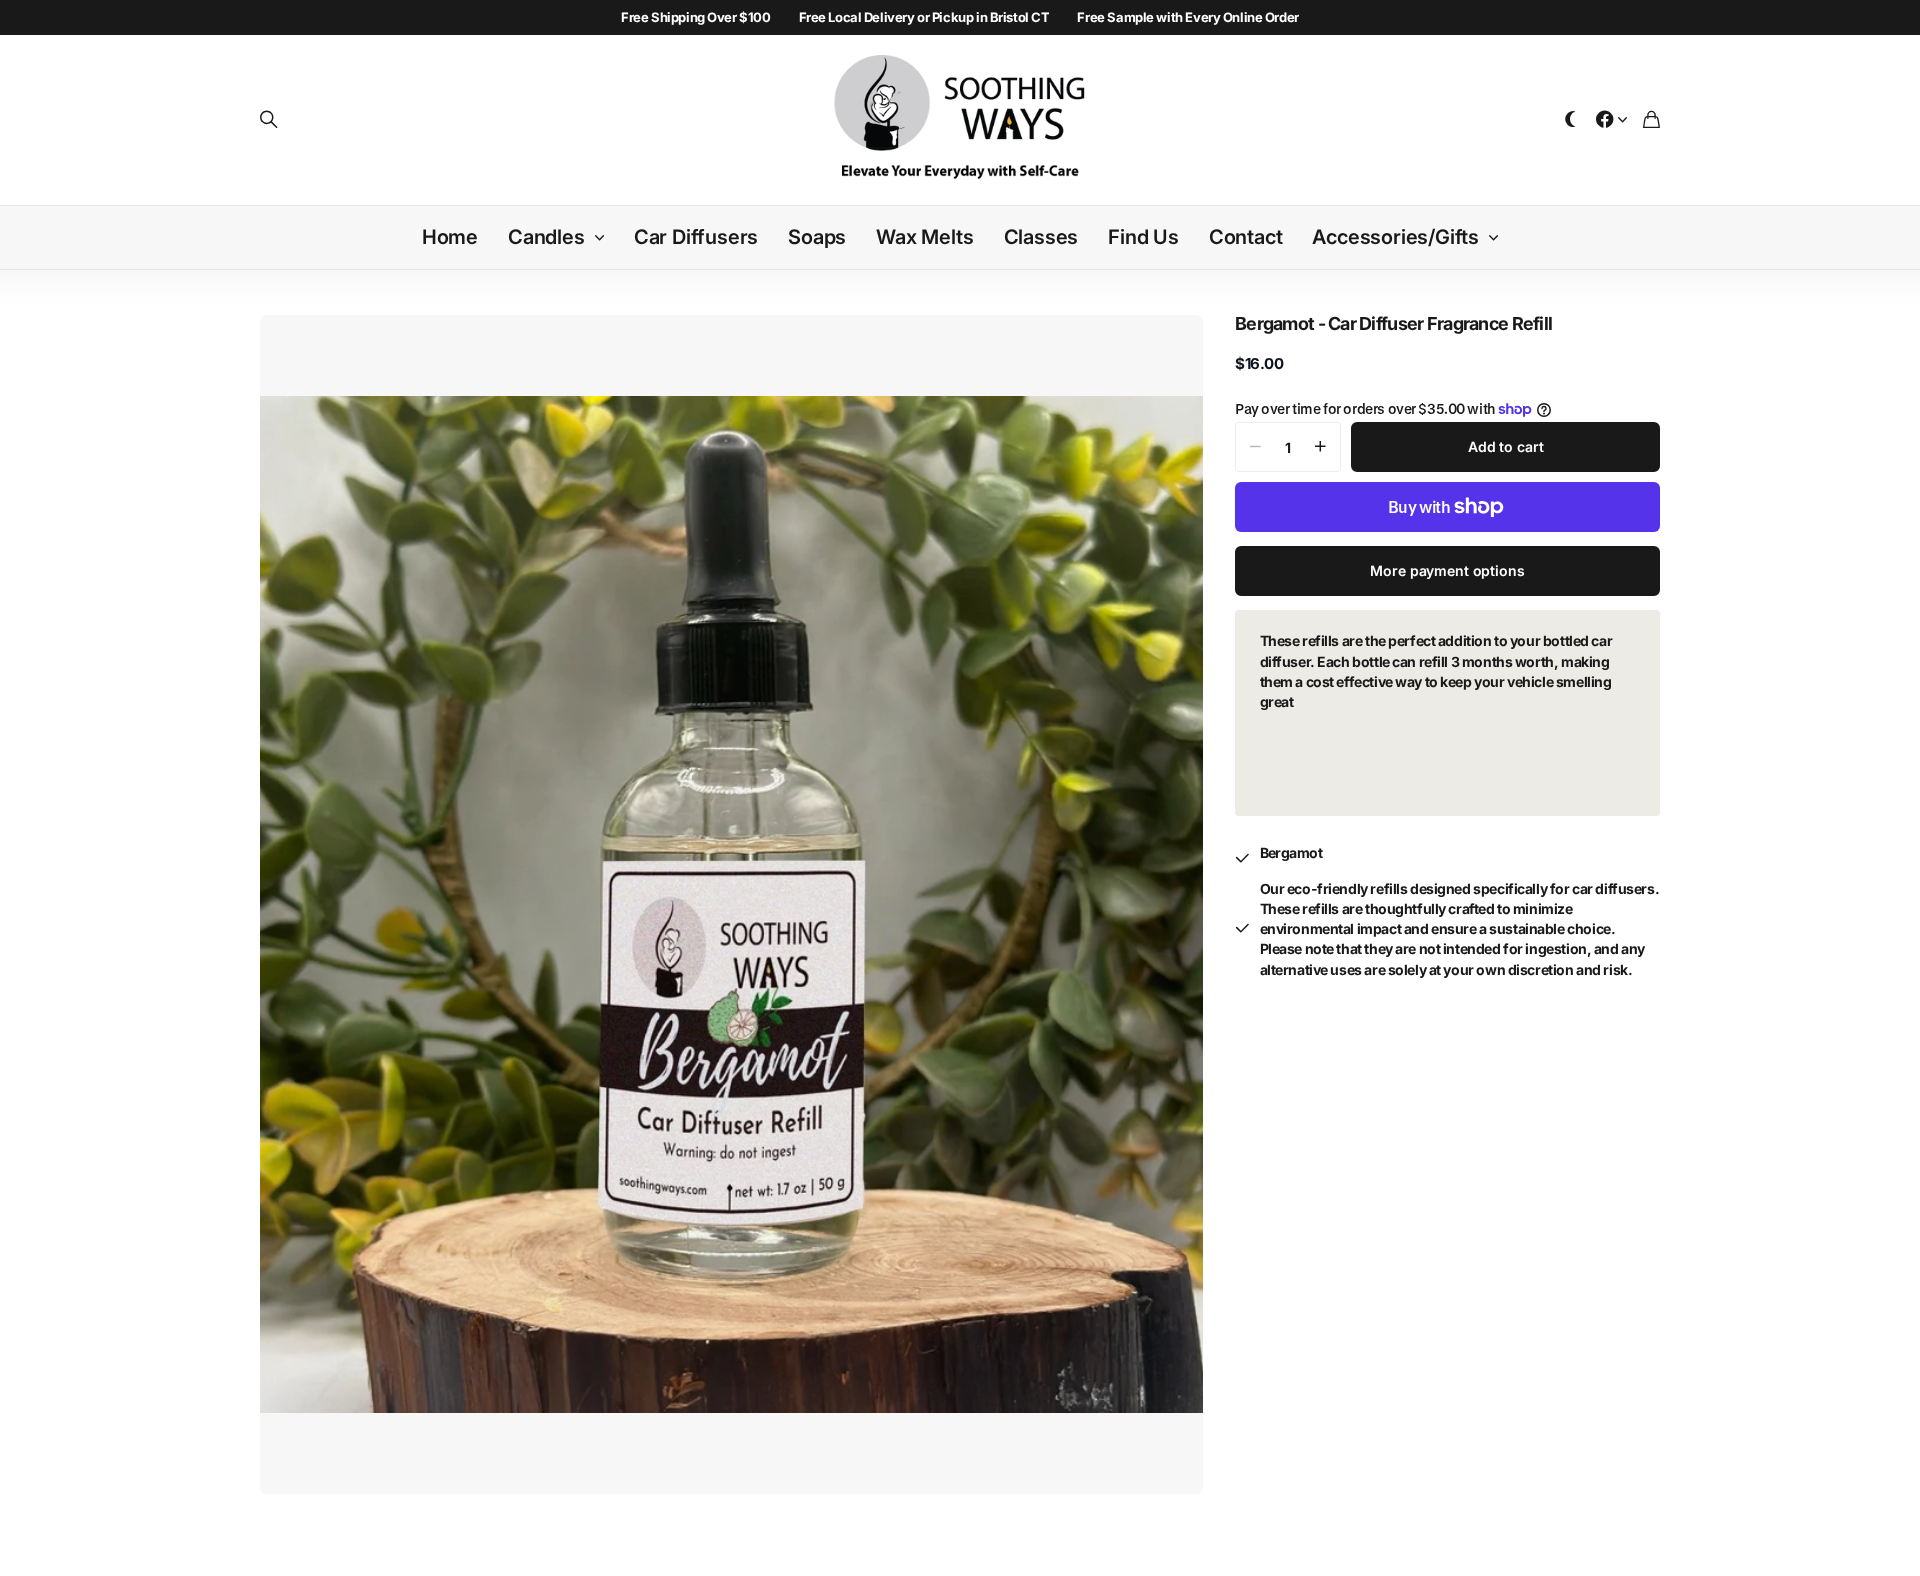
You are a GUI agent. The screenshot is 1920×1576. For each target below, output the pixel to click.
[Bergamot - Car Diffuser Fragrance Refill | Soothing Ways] (731, 904)
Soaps (817, 237)
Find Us (1143, 237)
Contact (1246, 237)
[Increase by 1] (1320, 447)
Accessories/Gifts (1395, 237)
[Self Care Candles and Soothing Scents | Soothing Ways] (960, 120)
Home (450, 237)
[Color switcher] (1571, 120)
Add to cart (1505, 446)
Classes (1041, 237)
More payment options (1447, 570)
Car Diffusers (696, 237)
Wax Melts (924, 237)
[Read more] (1612, 120)
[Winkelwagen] (1651, 120)
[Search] (269, 120)
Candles (546, 237)
